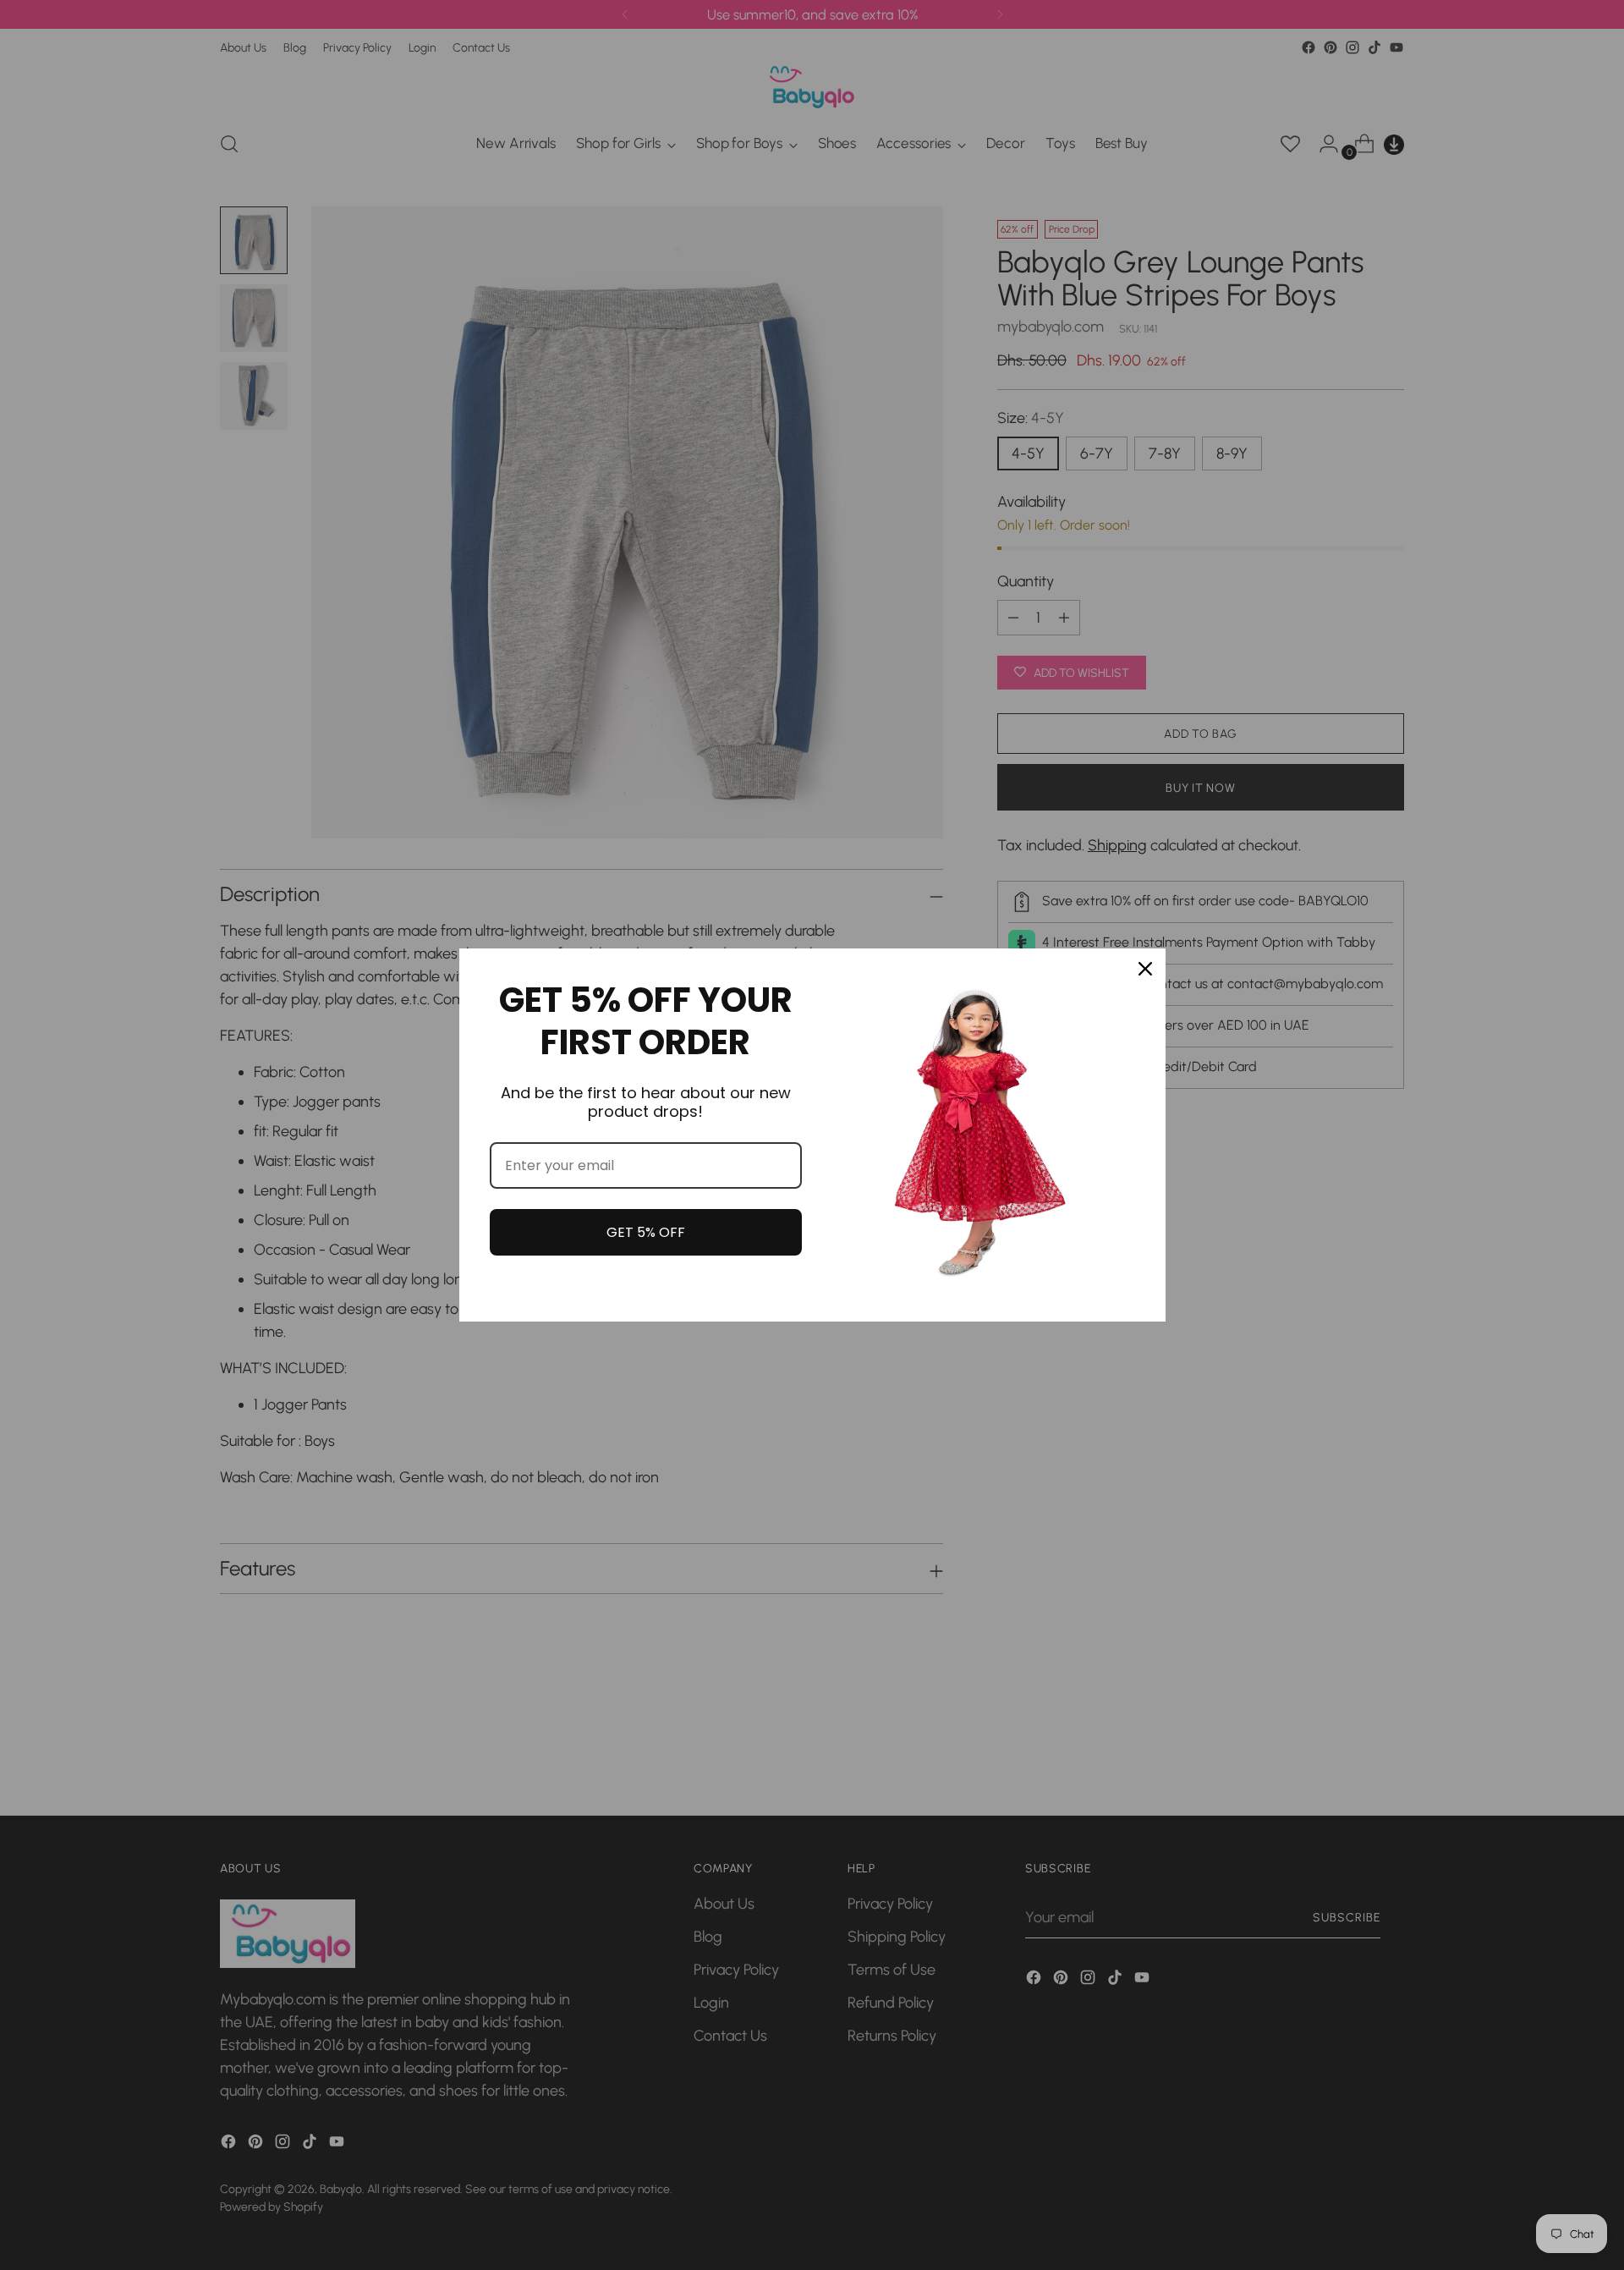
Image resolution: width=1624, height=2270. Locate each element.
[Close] (1145, 969)
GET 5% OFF (646, 1232)
